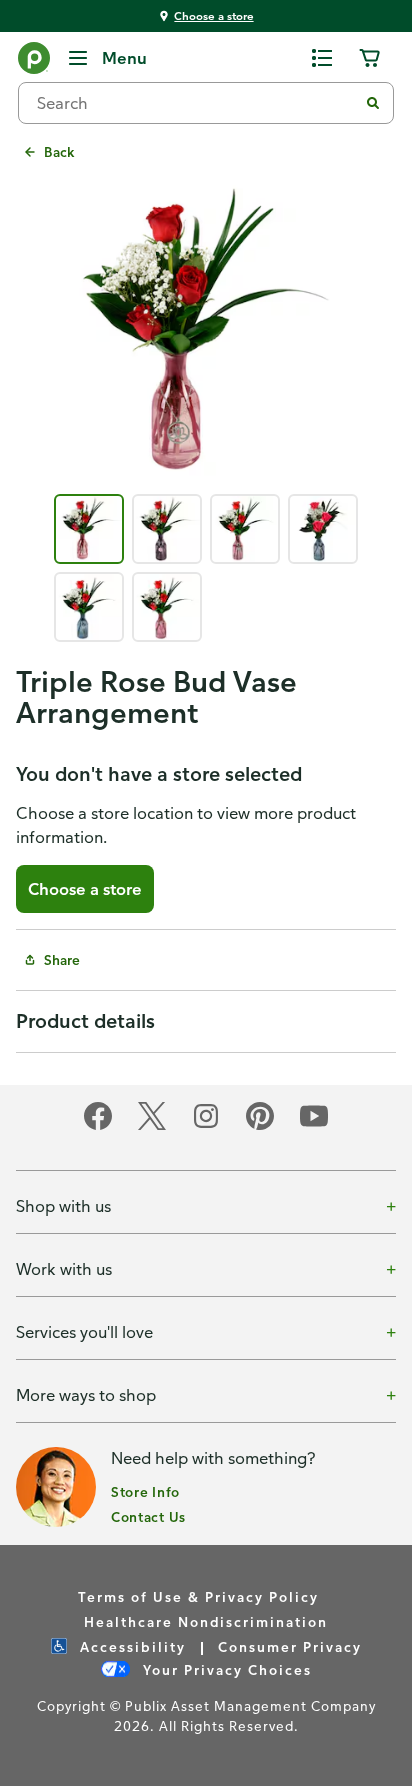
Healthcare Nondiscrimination (206, 1621)
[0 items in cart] (370, 58)
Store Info (145, 1491)
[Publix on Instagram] (206, 1126)
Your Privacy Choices (225, 1669)
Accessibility (130, 1646)
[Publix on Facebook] (98, 1126)
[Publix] (34, 62)
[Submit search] (373, 103)
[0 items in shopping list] (322, 58)
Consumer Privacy (290, 1646)
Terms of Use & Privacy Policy (198, 1596)
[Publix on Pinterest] (260, 1126)
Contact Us (148, 1516)
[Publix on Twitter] (152, 1126)
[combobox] (196, 103)
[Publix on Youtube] (314, 1126)
